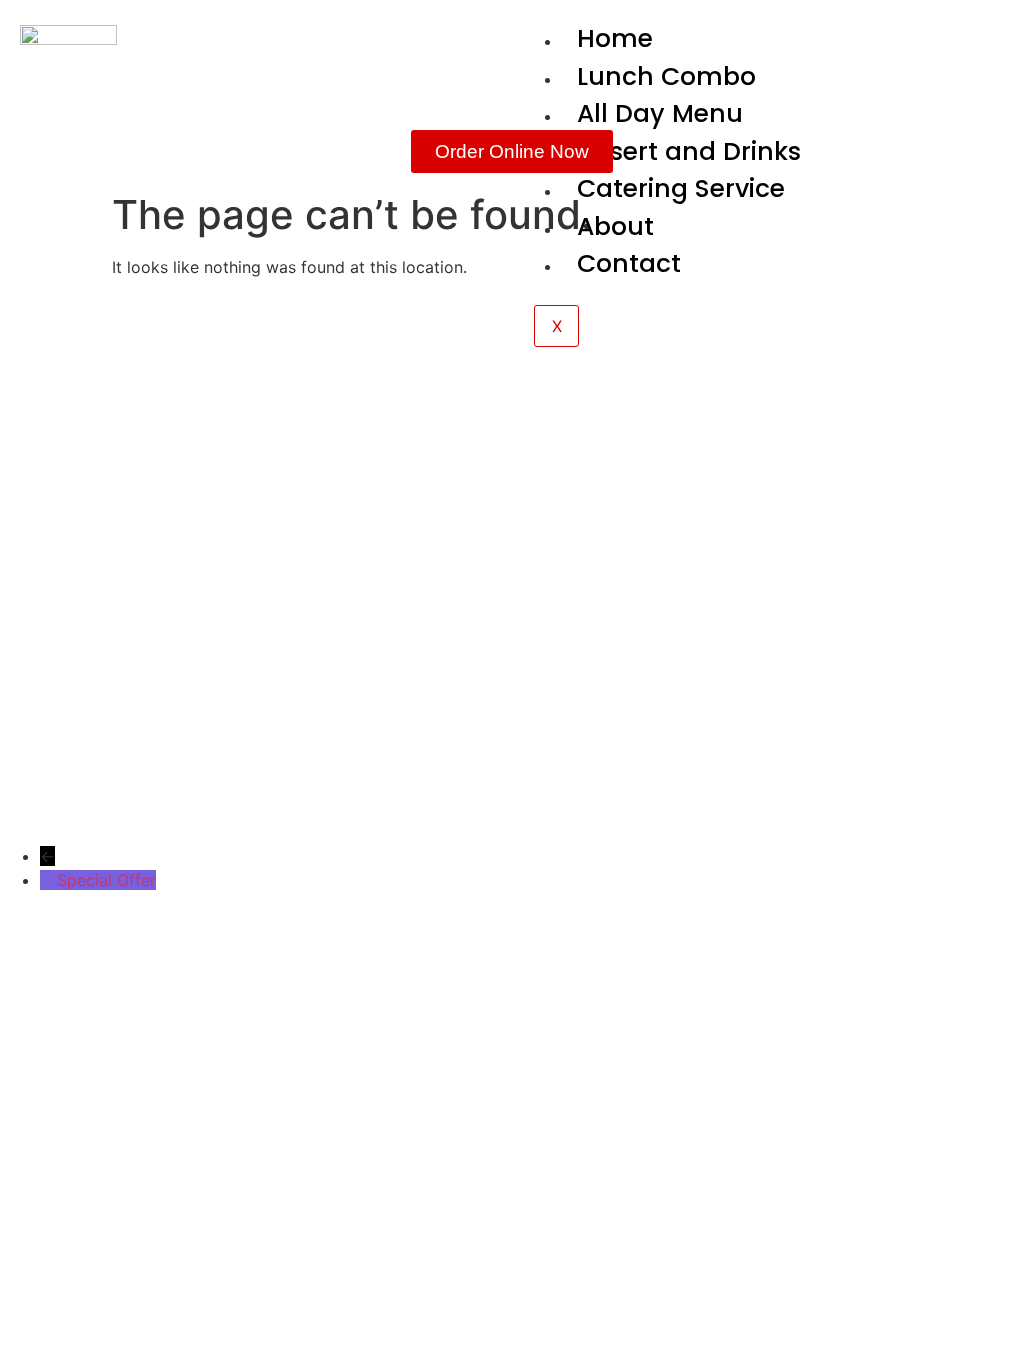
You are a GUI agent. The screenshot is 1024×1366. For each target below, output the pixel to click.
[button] (587, 452)
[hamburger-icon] (981, 40)
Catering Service (681, 188)
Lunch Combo (666, 76)
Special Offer (106, 880)
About (615, 226)
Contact (629, 263)
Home (615, 38)
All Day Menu (660, 113)
